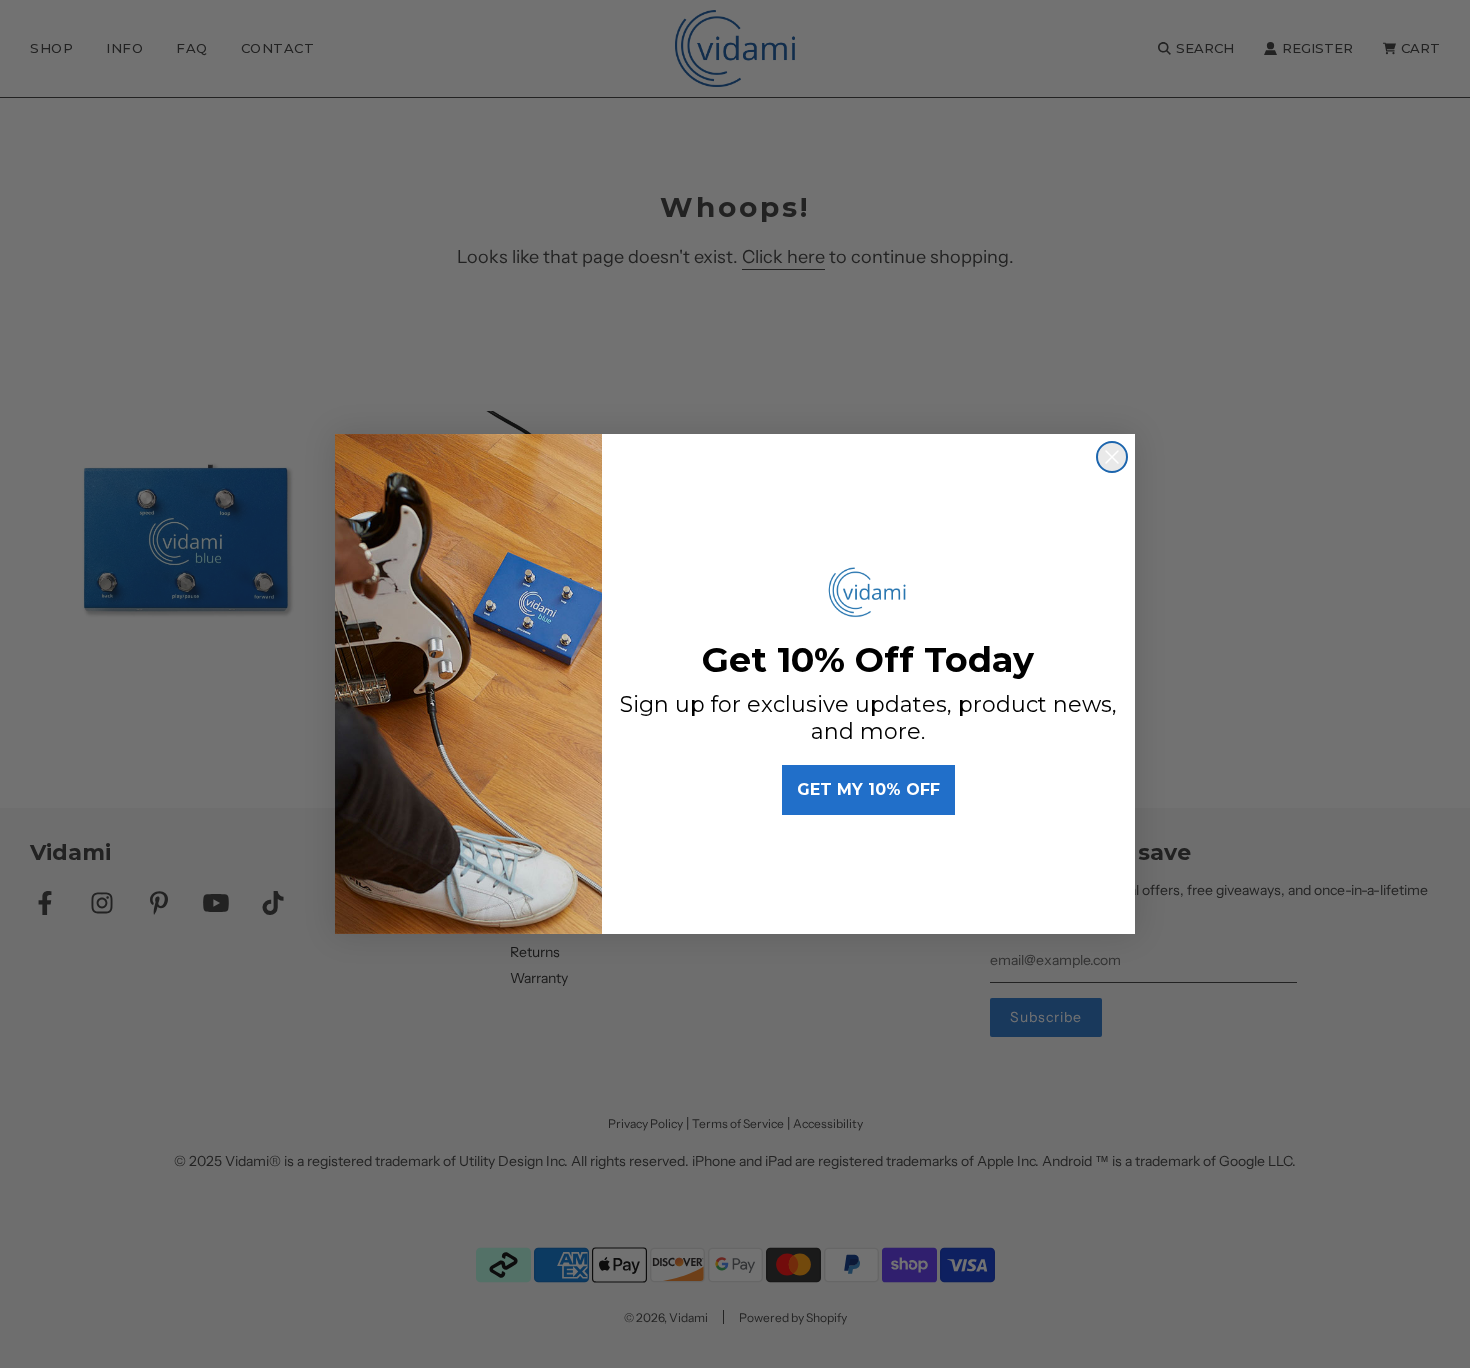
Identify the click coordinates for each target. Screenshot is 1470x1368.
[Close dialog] (1112, 457)
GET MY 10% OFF (868, 789)
